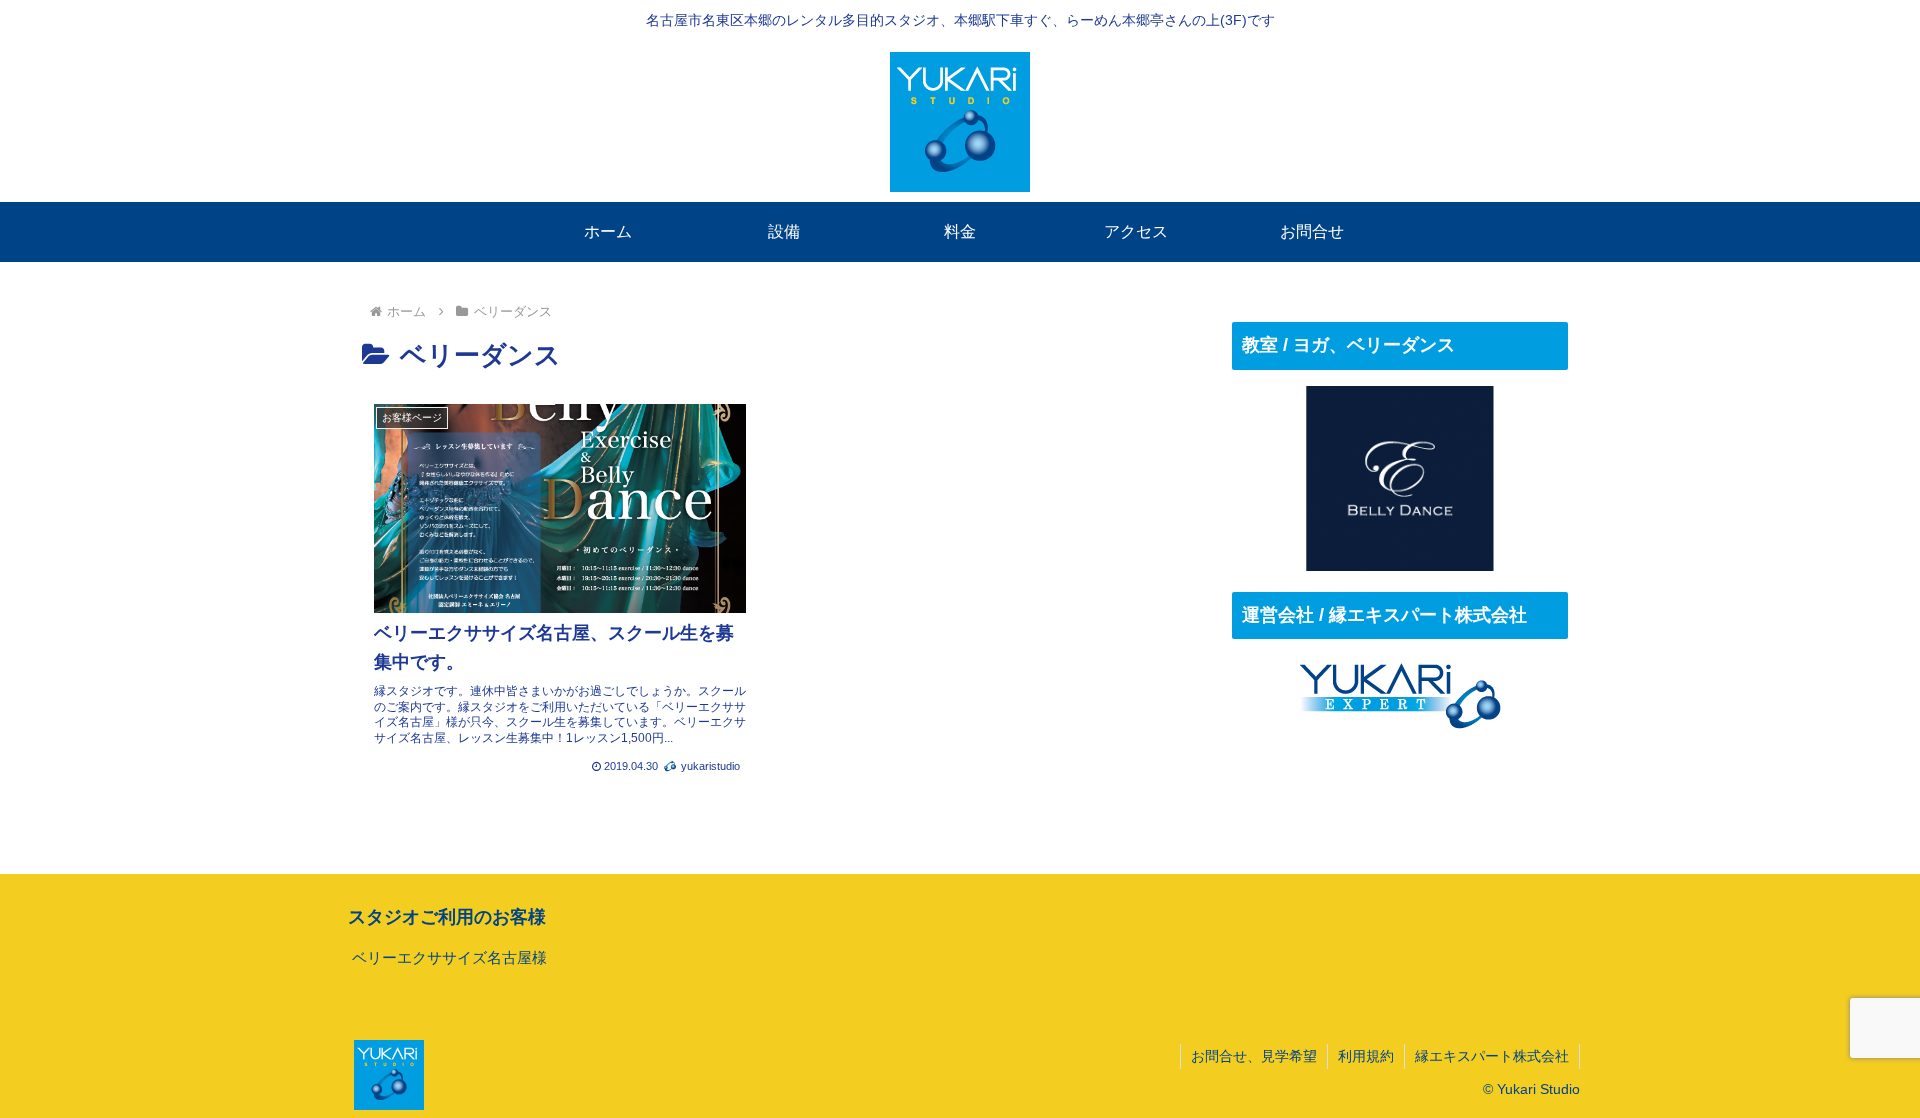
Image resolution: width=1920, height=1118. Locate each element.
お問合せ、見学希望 (1254, 1056)
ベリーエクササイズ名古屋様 (449, 957)
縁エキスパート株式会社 (1492, 1056)
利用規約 (1366, 1056)
